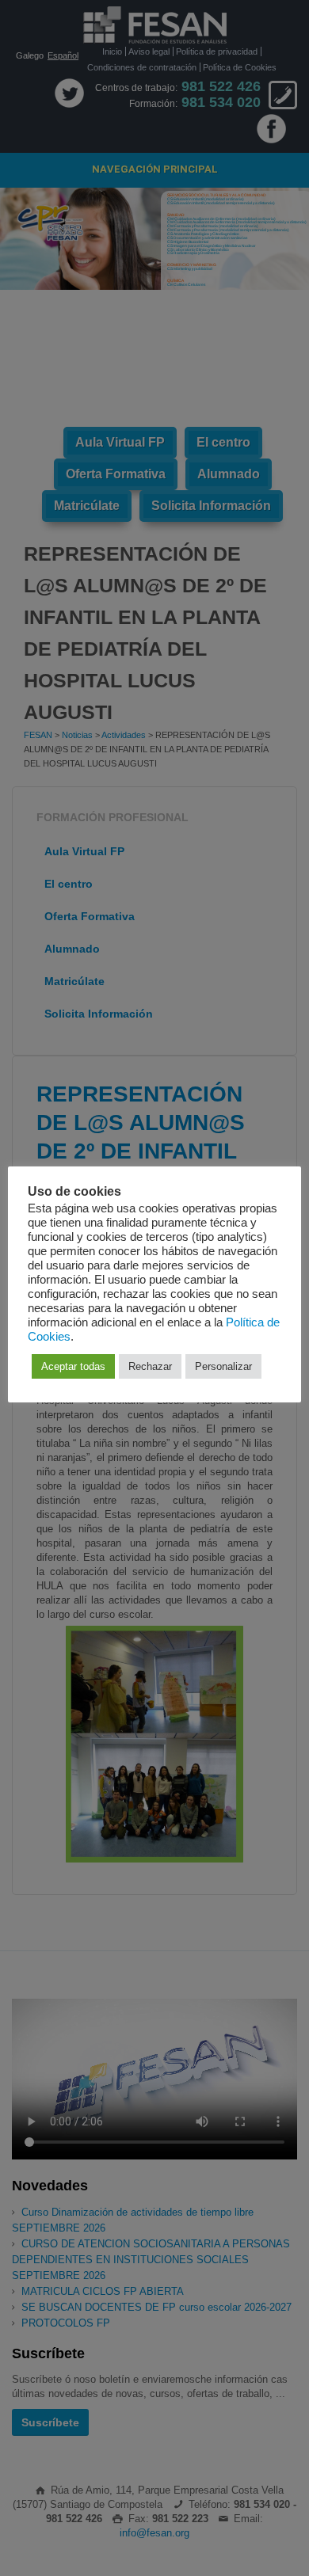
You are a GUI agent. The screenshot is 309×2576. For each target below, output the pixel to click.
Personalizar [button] (223, 1366)
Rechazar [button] (150, 1366)
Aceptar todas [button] (73, 1366)
